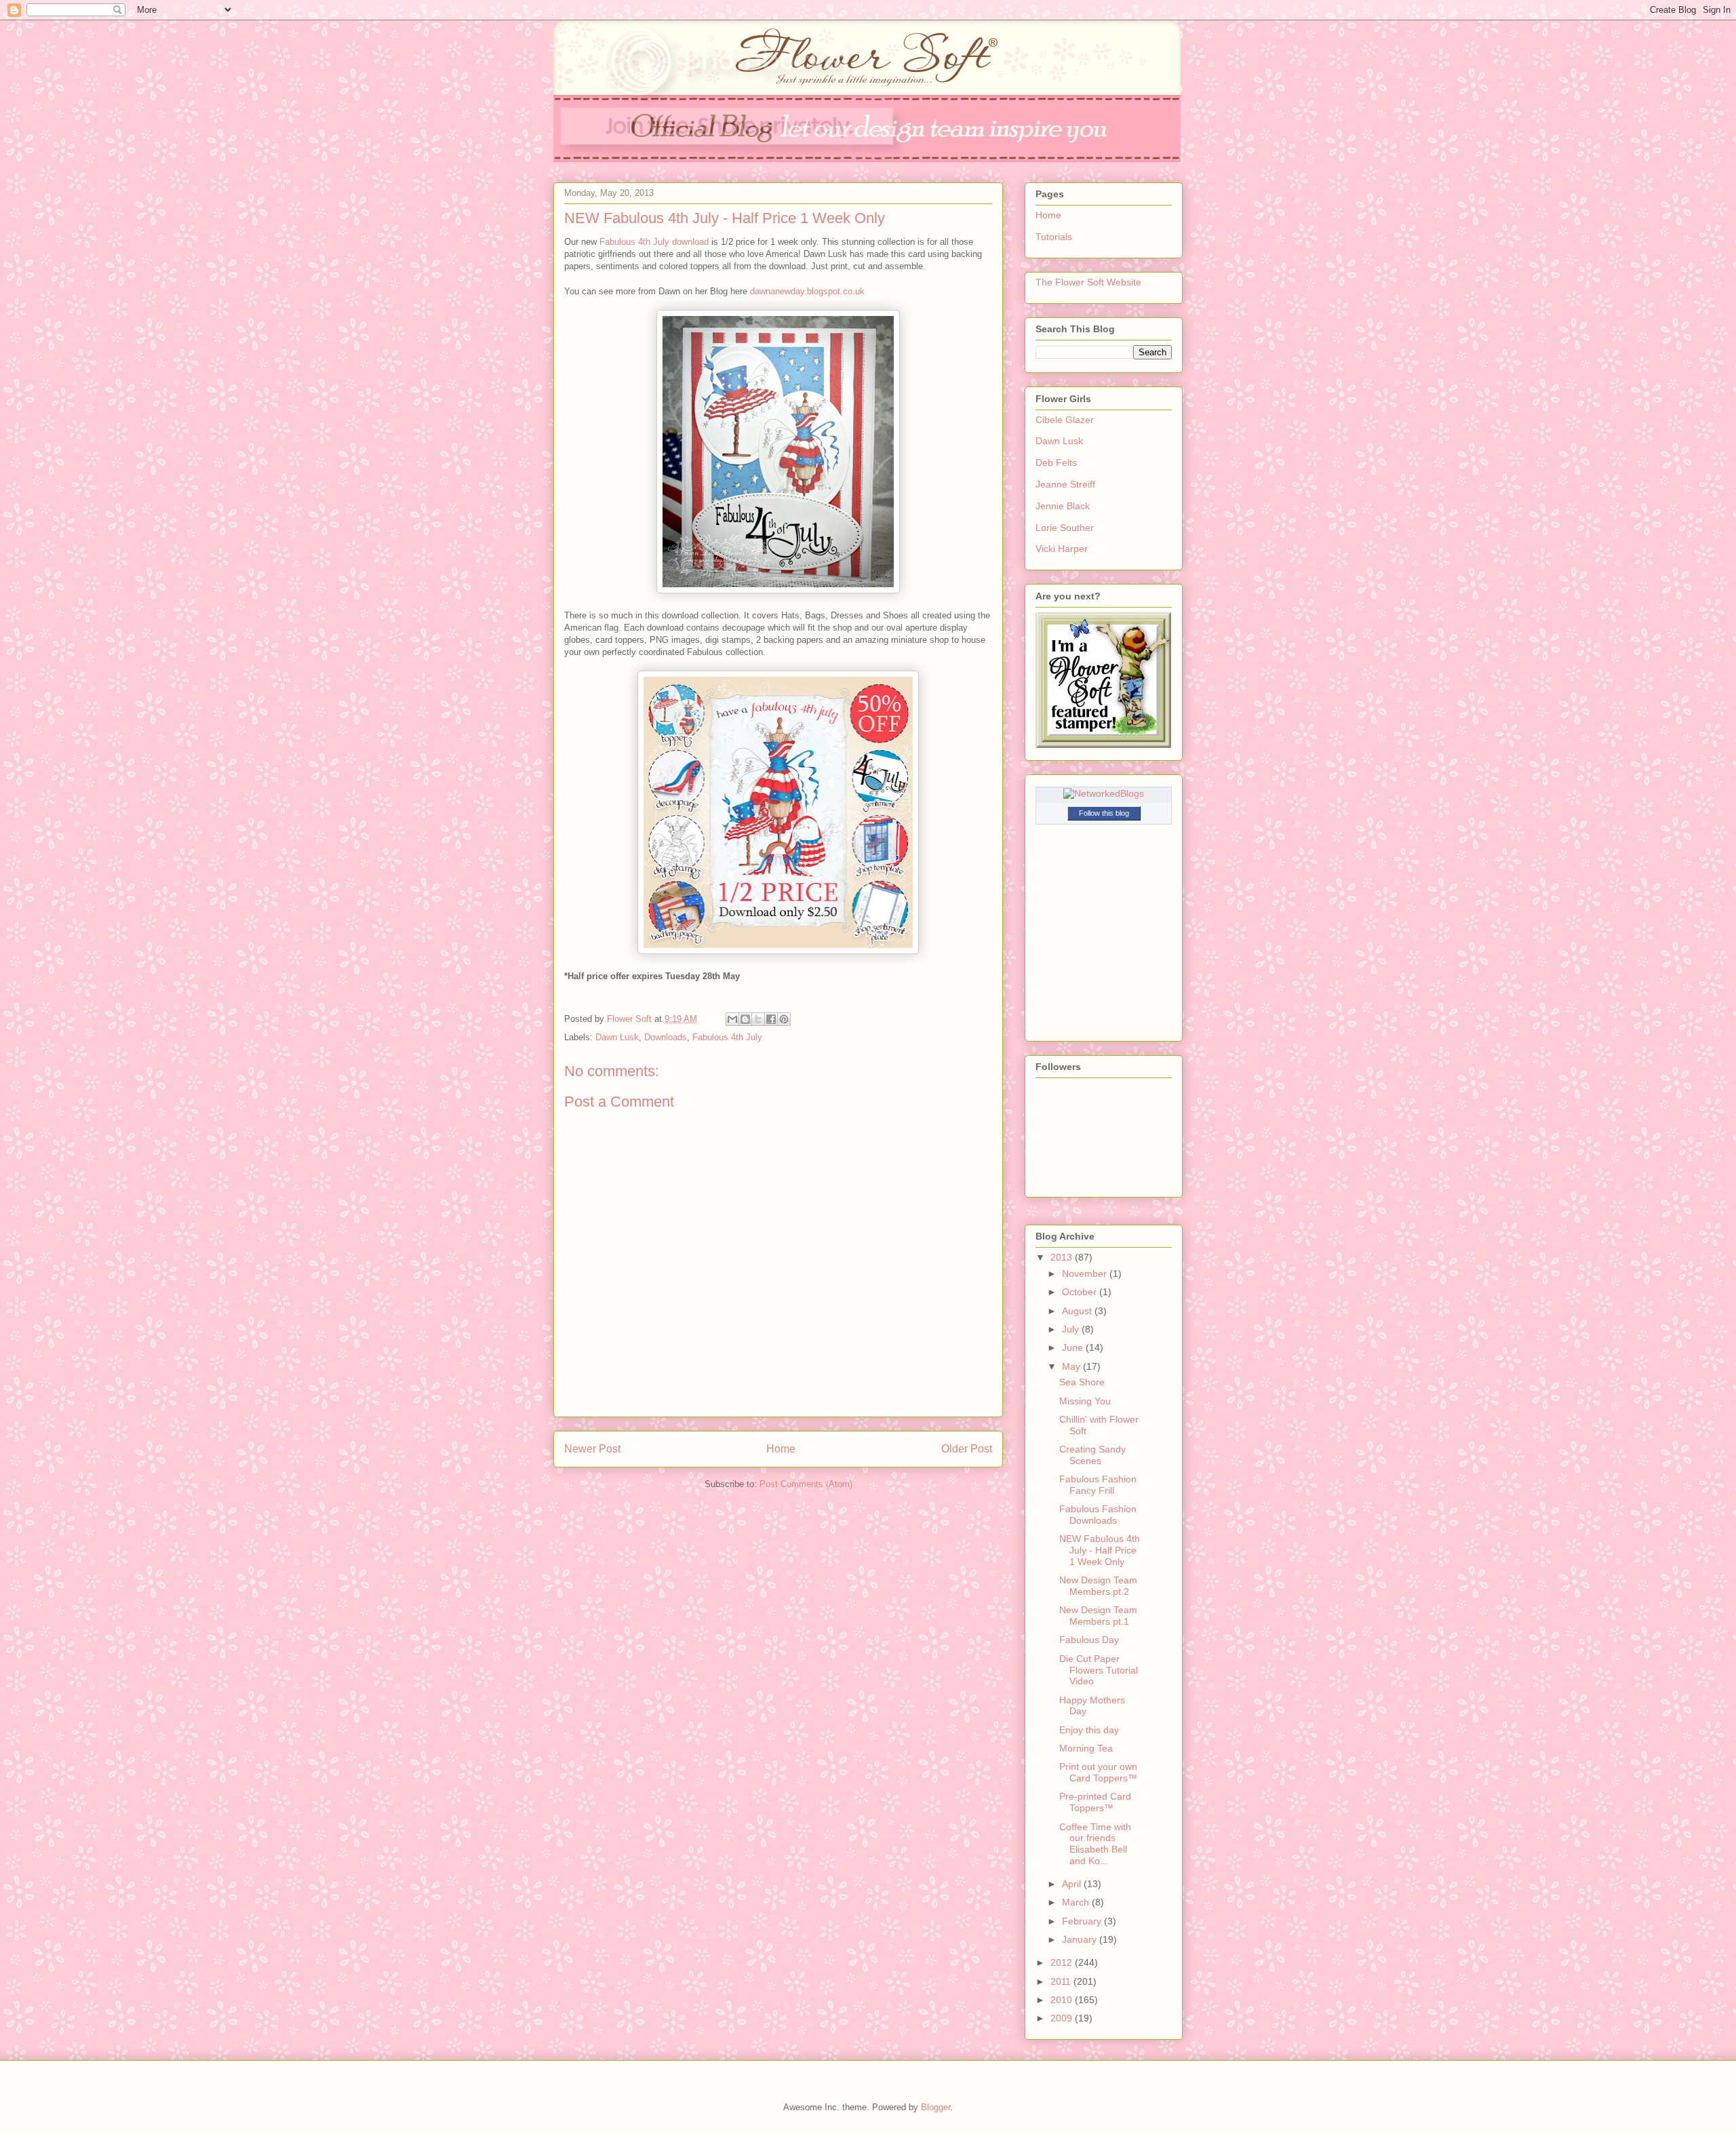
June (1074, 1347)
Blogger (935, 2107)
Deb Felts (1056, 462)
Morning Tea (1086, 1748)
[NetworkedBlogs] (1104, 793)
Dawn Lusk (617, 1037)
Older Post (967, 1449)
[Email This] (732, 1019)
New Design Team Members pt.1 (1098, 1616)
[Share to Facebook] (771, 1019)
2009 (1063, 2018)
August (1078, 1311)
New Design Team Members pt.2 (1098, 1586)
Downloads (666, 1037)
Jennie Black (1063, 506)
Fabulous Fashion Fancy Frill (1098, 1485)
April (1073, 1884)
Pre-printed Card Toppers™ (1095, 1802)
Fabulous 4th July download (654, 242)
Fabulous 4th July (727, 1037)
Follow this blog (1104, 813)
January (1081, 1939)
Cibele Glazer (1065, 420)
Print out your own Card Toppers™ (1098, 1772)
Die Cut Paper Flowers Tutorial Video (1099, 1670)
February (1083, 1921)
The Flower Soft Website (1088, 282)
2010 (1063, 2000)
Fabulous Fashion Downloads (1098, 1515)
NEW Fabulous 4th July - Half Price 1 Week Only (1100, 1550)
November (1086, 1273)
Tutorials (1054, 237)
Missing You (1085, 1401)
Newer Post (592, 1449)
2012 (1063, 1962)
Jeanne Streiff (1065, 484)
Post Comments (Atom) (806, 1484)
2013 (1063, 1257)
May (1072, 1366)
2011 (1062, 1981)
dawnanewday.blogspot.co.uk (807, 291)
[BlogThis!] (745, 1019)
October (1081, 1292)
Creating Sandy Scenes (1092, 1455)
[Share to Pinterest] (784, 1019)
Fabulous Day (1089, 1640)
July (1072, 1329)
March (1077, 1902)
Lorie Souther (1065, 528)
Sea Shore (1082, 1382)
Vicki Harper (1062, 549)
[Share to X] (758, 1019)
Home (781, 1449)
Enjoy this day (1089, 1730)
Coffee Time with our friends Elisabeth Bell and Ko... (1095, 1844)
